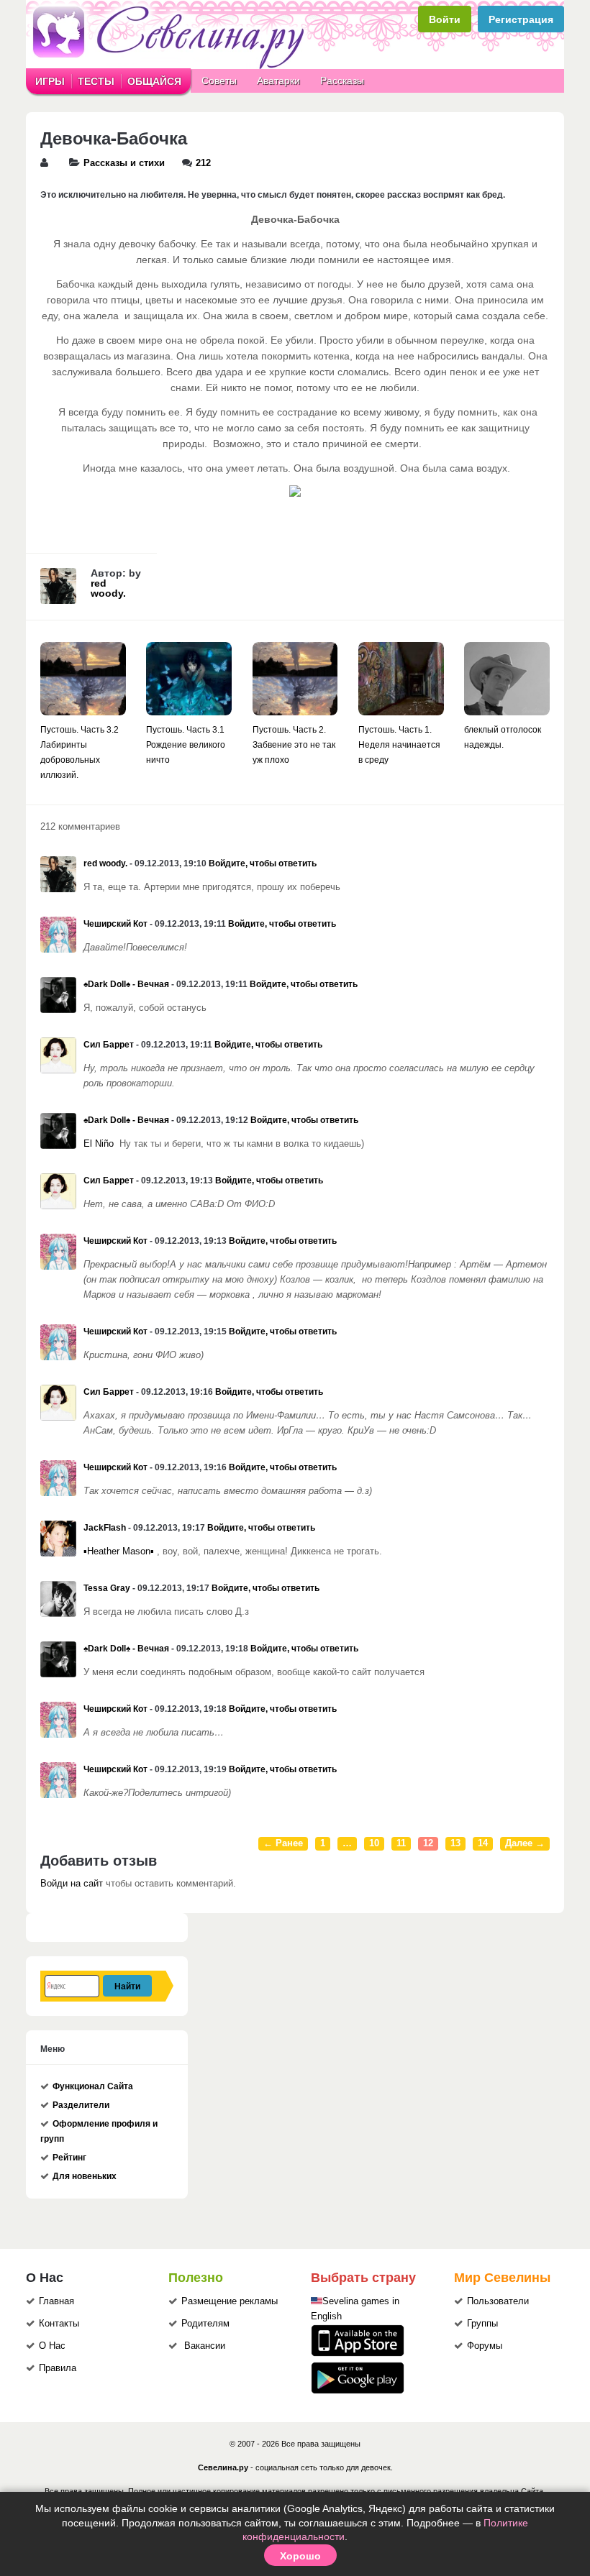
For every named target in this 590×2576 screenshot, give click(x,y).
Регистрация (521, 19)
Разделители (81, 2105)
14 (483, 1843)
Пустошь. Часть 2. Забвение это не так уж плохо (294, 745)
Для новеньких (85, 2176)
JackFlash (105, 1528)
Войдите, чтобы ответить (263, 863)
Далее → (525, 1843)
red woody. (108, 588)
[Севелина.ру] (171, 66)
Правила (58, 2368)
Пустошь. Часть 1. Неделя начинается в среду (399, 745)
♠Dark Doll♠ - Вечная (126, 984)
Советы (219, 81)
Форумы (485, 2346)
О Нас (52, 2346)
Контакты (59, 2324)
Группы (482, 2324)
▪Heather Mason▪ (119, 1551)
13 (455, 1843)
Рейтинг (69, 2158)
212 (203, 163)
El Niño (99, 1144)
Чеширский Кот (115, 924)
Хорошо (300, 2555)
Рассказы (342, 81)
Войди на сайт (72, 1884)
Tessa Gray (107, 1588)
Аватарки (278, 81)
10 (374, 1843)
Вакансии (205, 2346)
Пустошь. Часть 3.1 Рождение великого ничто (186, 745)
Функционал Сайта (93, 2086)
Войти (445, 19)
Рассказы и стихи (124, 163)
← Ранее (283, 1843)
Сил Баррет (109, 1045)
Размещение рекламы (230, 2301)
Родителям (205, 2324)
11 (401, 1843)
